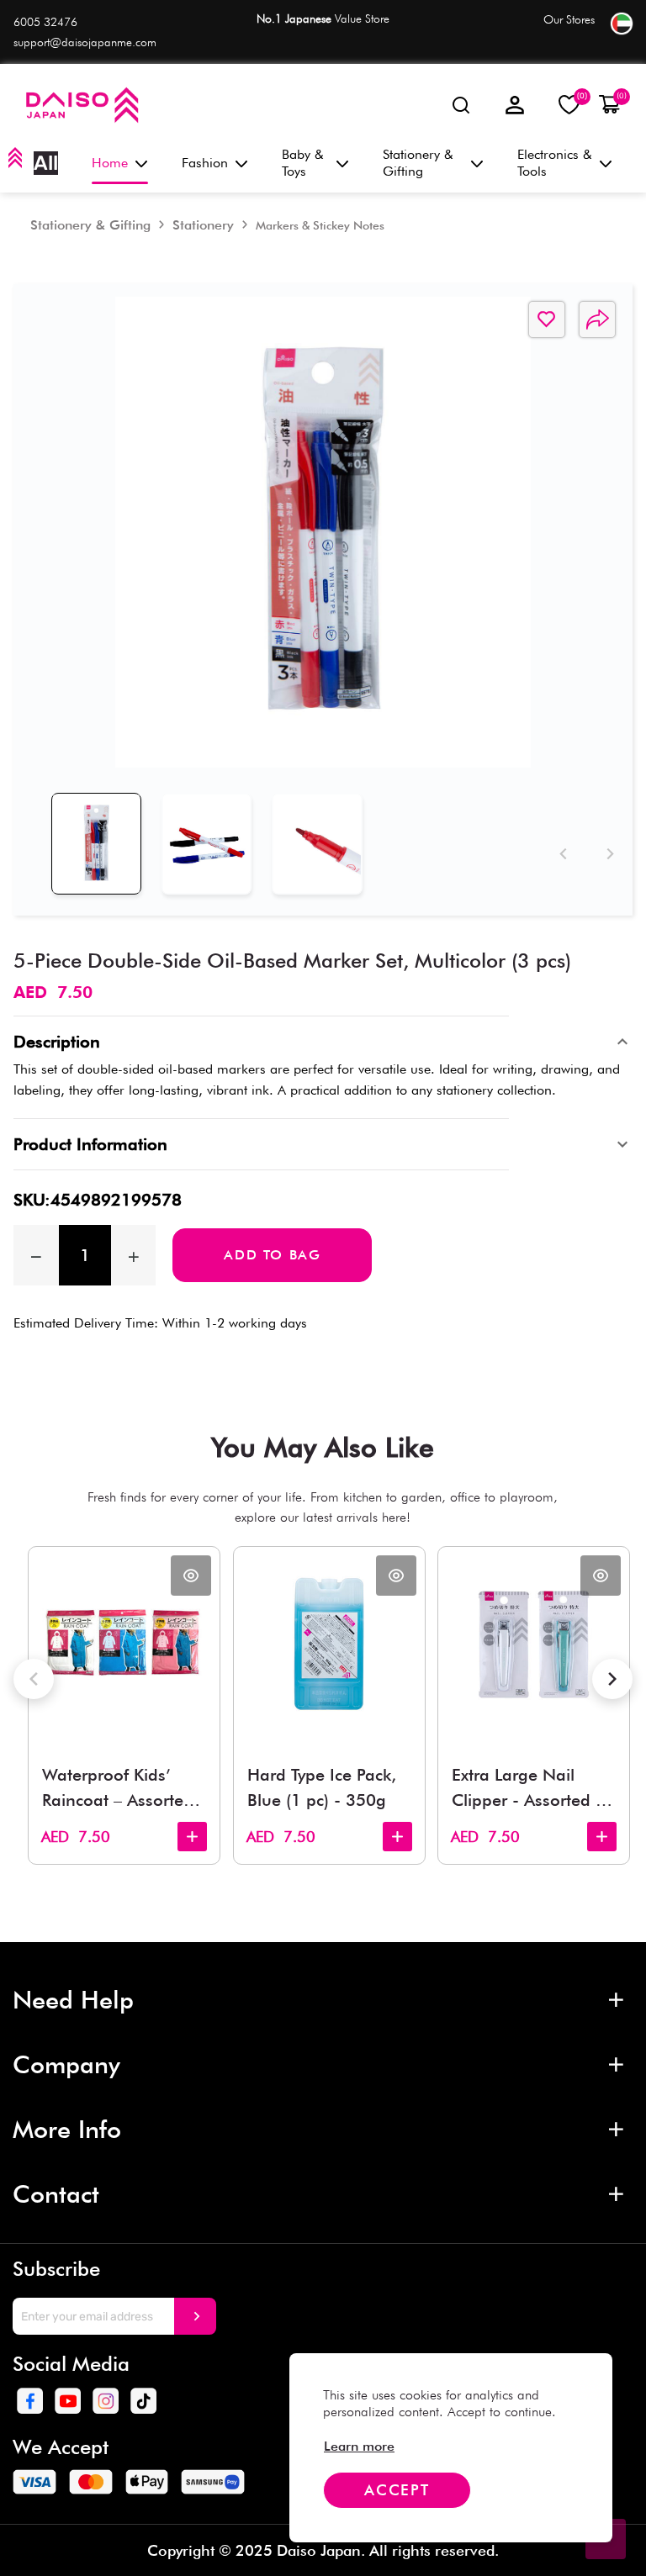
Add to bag (272, 1255)
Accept (397, 2490)
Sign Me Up (195, 2316)
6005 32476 (45, 22)
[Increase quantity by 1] (134, 1255)
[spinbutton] (85, 1255)
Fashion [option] (205, 163)
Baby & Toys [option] (303, 163)
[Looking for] (461, 105)
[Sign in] (515, 105)
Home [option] (110, 163)
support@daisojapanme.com (85, 42)
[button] (609, 105)
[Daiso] (81, 105)
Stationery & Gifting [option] (418, 163)
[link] (359, 2446)
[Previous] (560, 854)
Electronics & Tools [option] (555, 163)
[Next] (607, 854)
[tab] (96, 844)
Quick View (191, 1576)
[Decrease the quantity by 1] (36, 1255)
